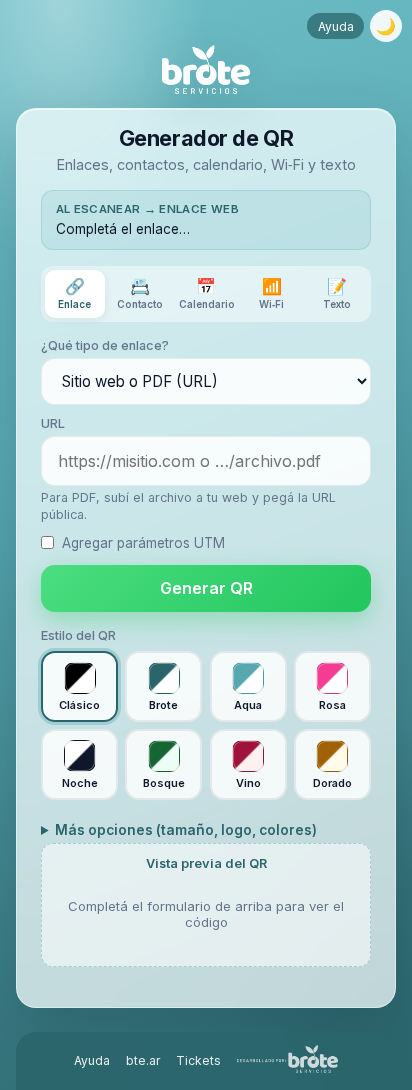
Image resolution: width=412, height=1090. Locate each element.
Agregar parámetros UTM (143, 543)
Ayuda (336, 26)
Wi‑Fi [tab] (271, 293)
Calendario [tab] (207, 293)
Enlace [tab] (74, 293)
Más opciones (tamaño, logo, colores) (186, 830)
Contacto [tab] (140, 293)
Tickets (198, 1060)
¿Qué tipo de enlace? (105, 345)
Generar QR (206, 588)
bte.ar (143, 1060)
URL (53, 423)
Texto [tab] (337, 293)
